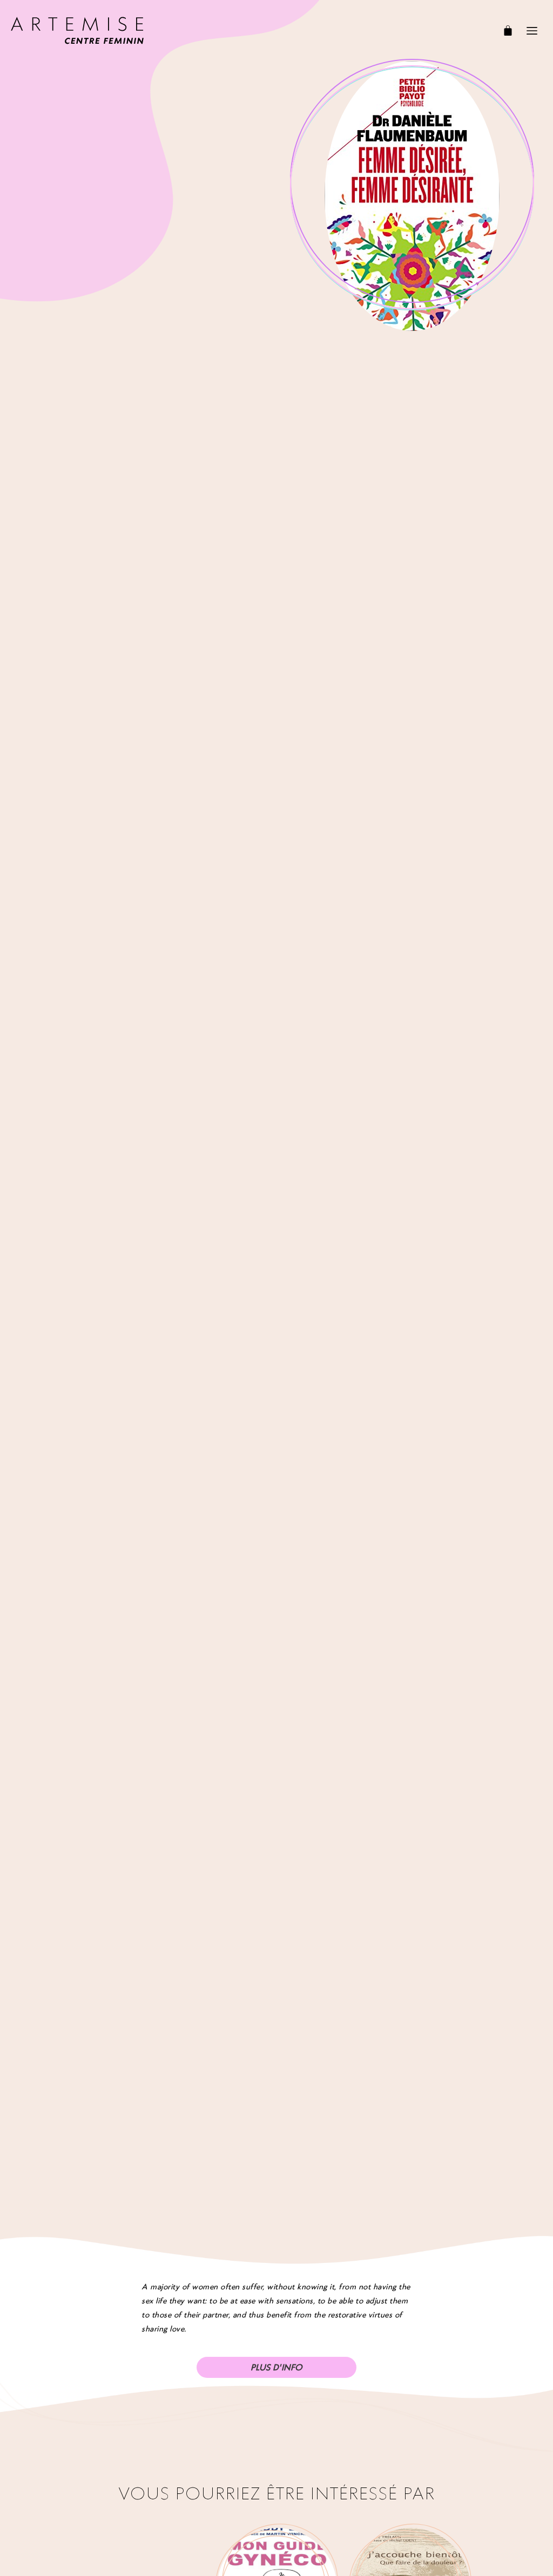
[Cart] (508, 30)
